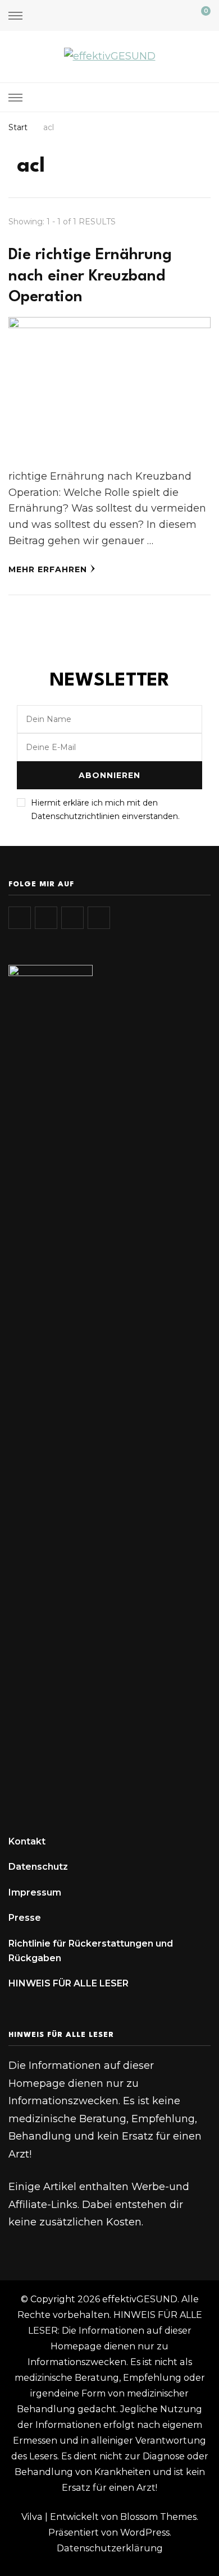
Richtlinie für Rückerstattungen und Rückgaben (91, 1951)
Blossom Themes (158, 2517)
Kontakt (27, 1841)
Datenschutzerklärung (110, 2548)
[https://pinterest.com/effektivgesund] (99, 918)
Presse (25, 1918)
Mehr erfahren (48, 569)
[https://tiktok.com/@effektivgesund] (46, 918)
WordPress (145, 2533)
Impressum (35, 1892)
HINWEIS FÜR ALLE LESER (69, 1983)
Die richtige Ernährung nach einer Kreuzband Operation (90, 276)
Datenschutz (38, 1867)
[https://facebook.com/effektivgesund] (72, 918)
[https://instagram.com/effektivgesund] (20, 918)
